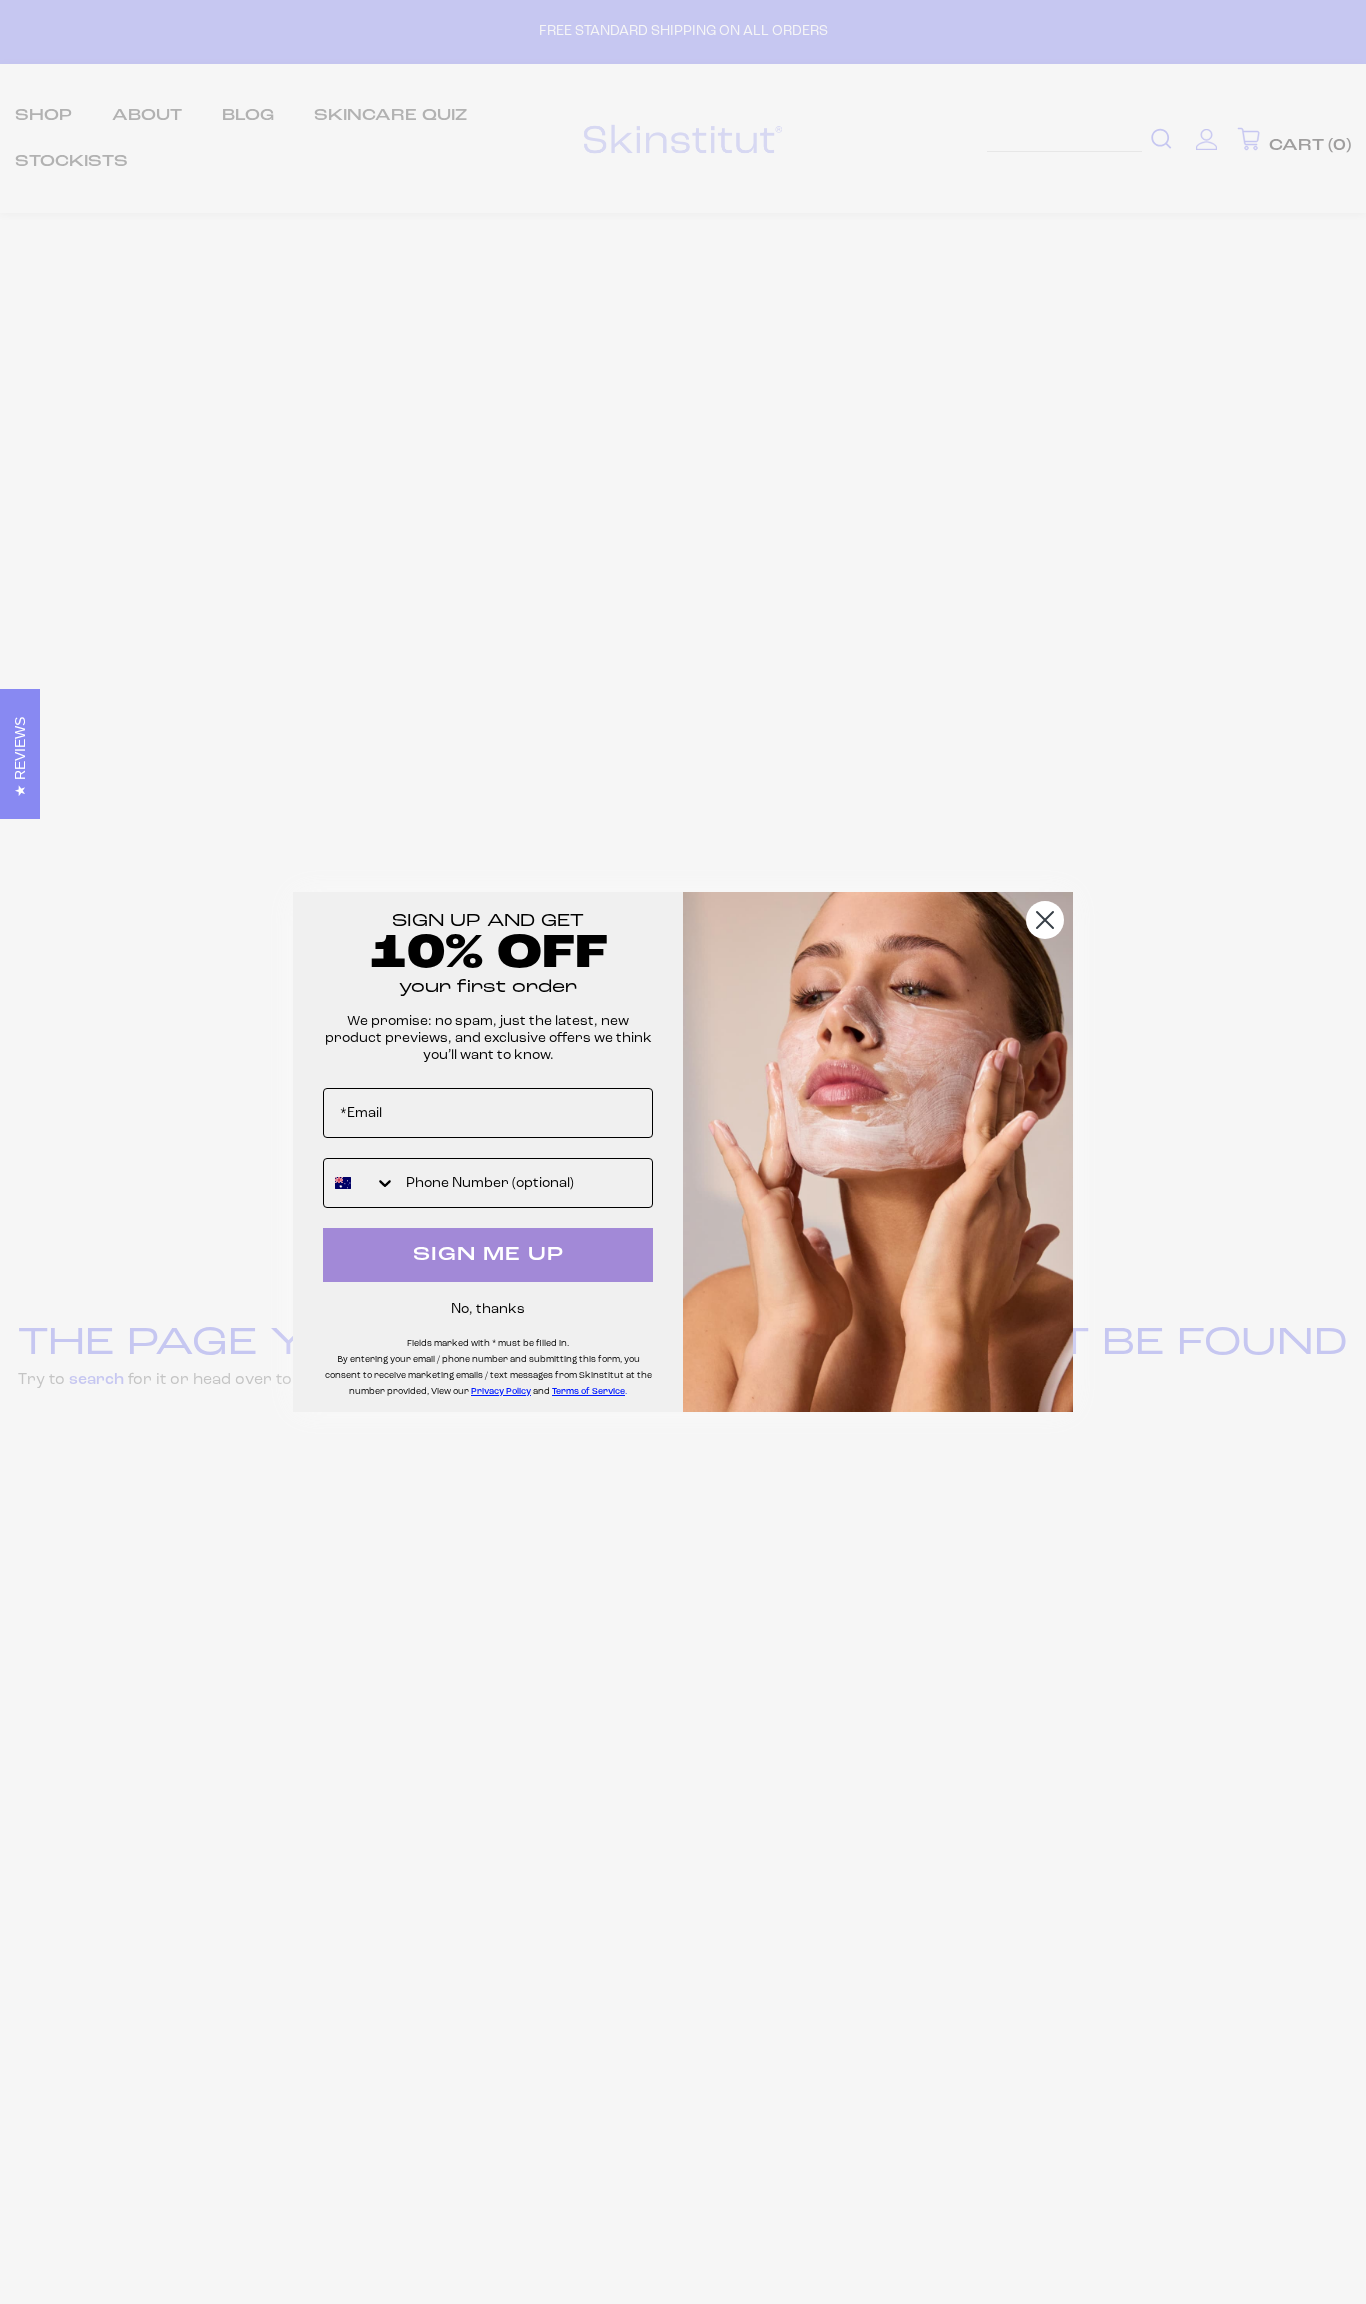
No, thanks (488, 1309)
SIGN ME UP (488, 1255)
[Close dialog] (1045, 920)
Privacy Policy (501, 1391)
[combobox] (360, 1183)
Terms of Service (588, 1391)
